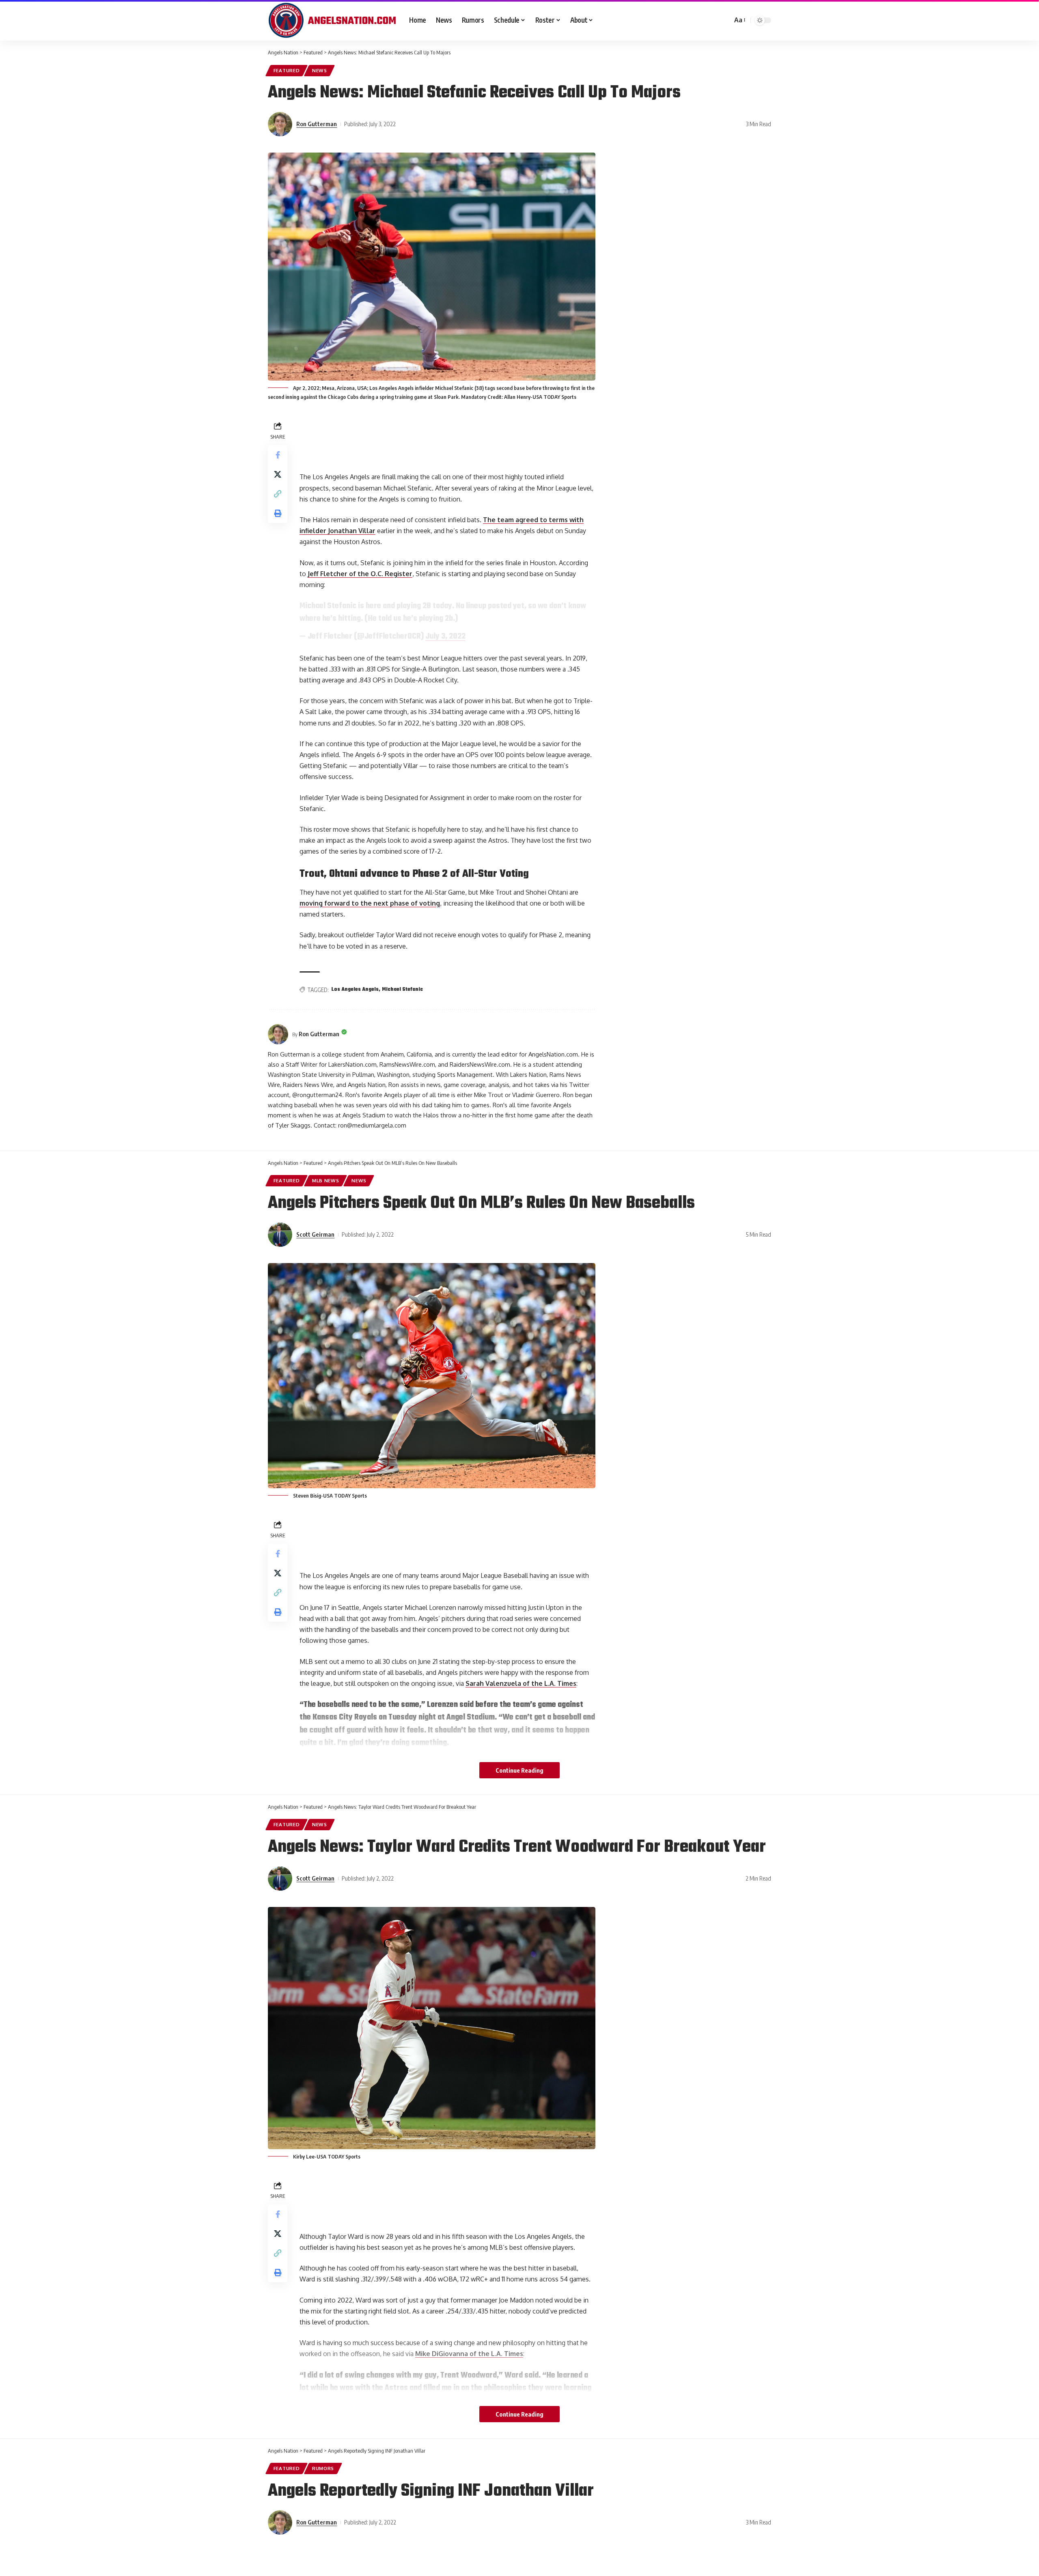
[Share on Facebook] (278, 455)
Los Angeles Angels (355, 990)
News (320, 70)
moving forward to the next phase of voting (370, 903)
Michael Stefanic (402, 990)
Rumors (323, 2468)
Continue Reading (519, 1770)
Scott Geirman (315, 1234)
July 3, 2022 (445, 637)
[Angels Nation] (332, 20)
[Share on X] (278, 474)
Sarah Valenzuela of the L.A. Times (521, 1683)
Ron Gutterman (317, 124)
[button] (278, 494)
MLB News (326, 1180)
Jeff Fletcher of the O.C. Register (360, 574)
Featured (287, 70)
